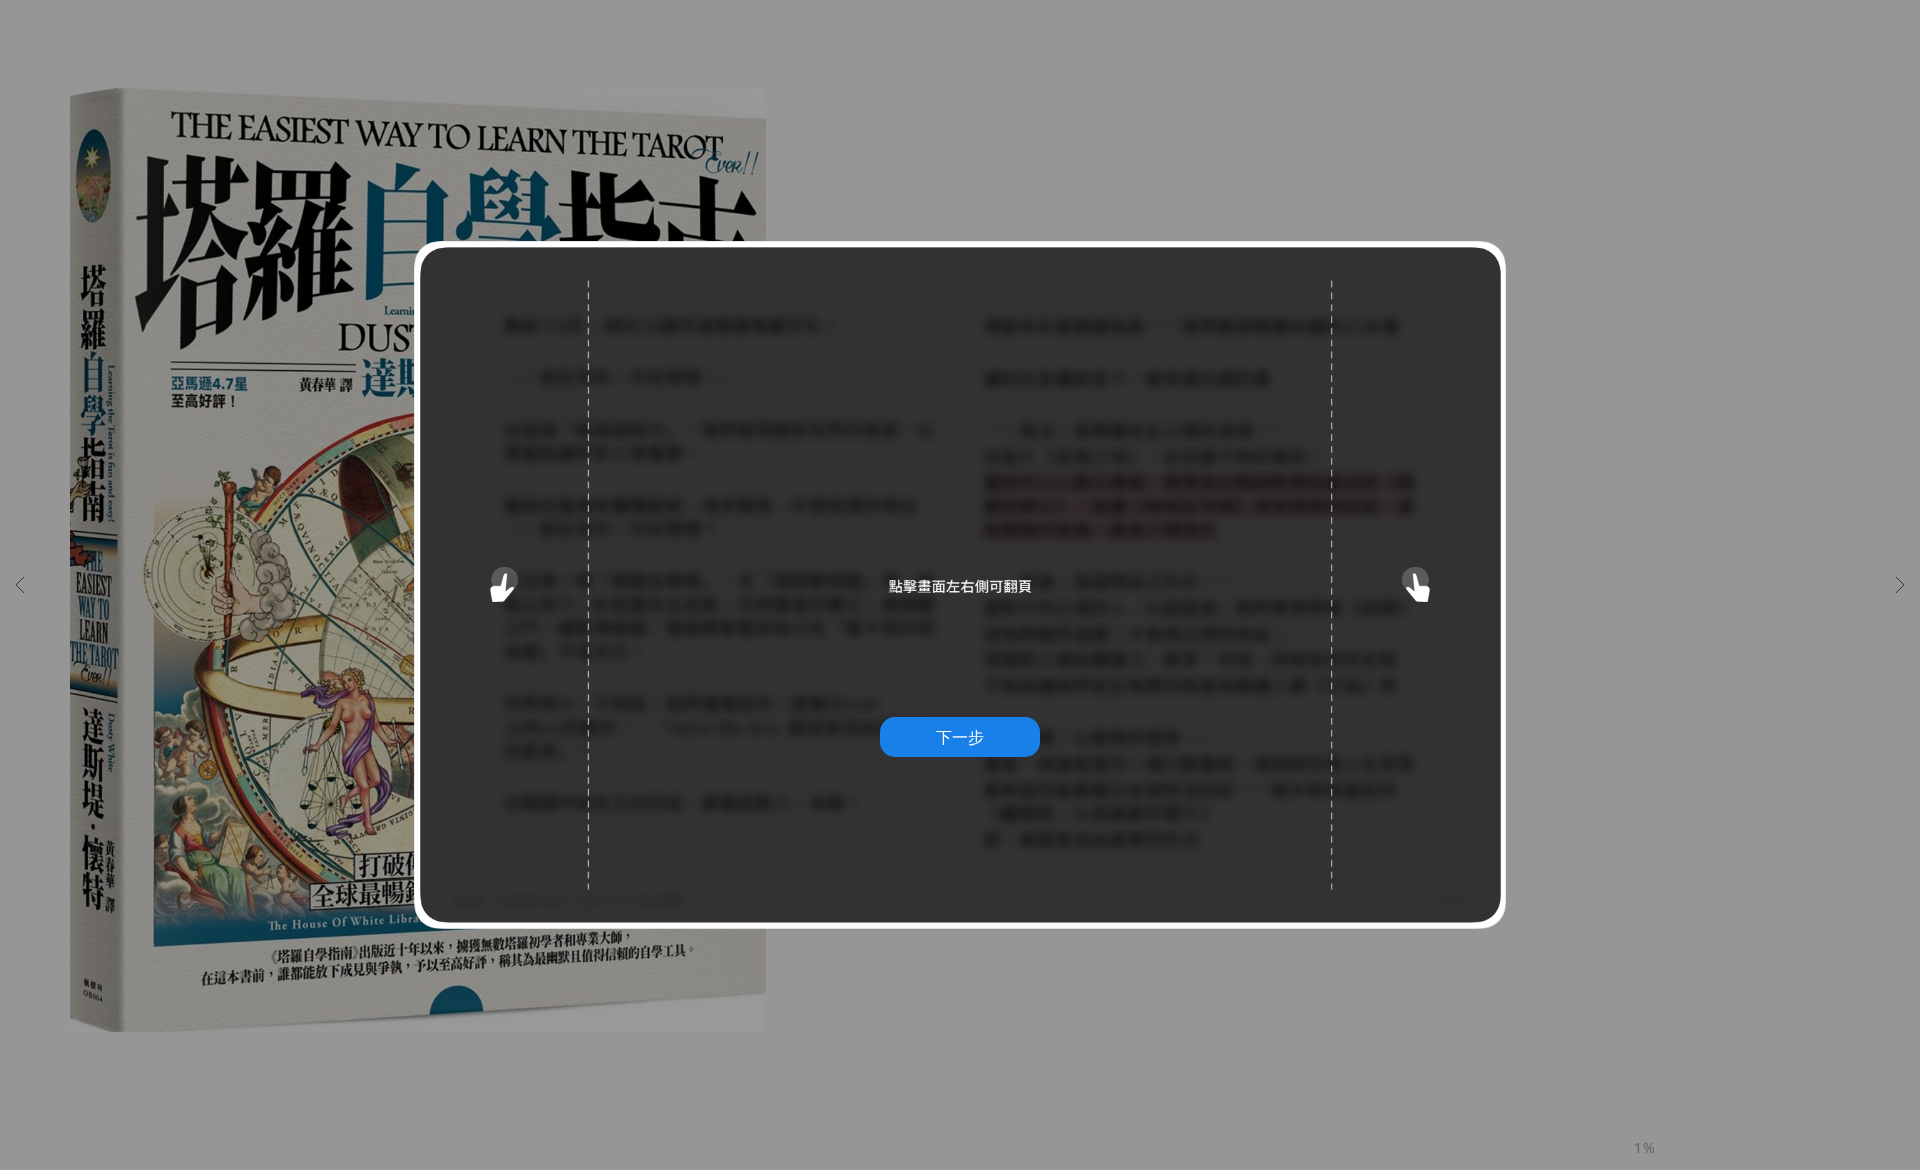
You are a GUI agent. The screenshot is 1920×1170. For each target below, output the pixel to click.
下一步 (960, 737)
